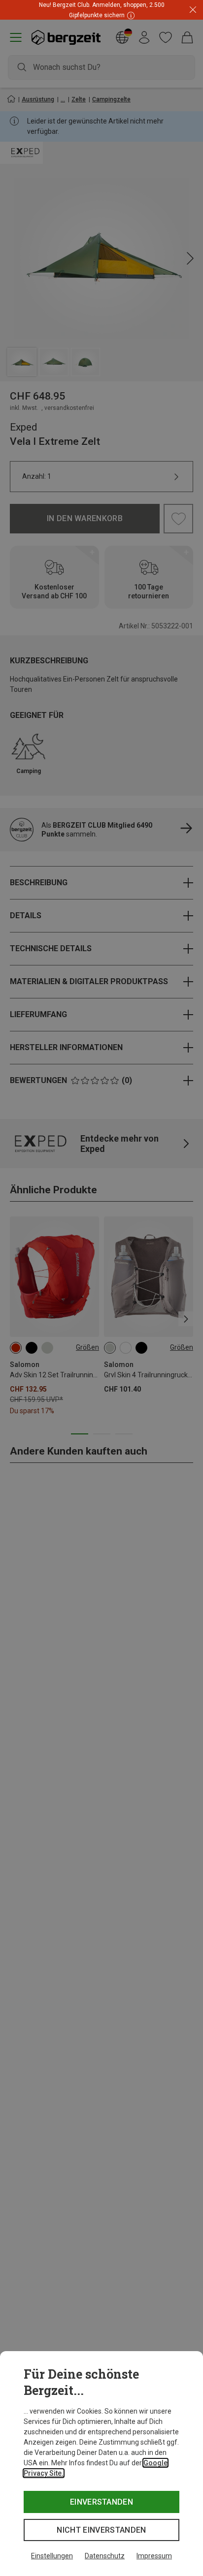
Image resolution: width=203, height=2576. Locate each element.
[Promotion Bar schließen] (193, 10)
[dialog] (101, 2464)
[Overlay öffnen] (133, 15)
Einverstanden (101, 2502)
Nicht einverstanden (101, 2530)
